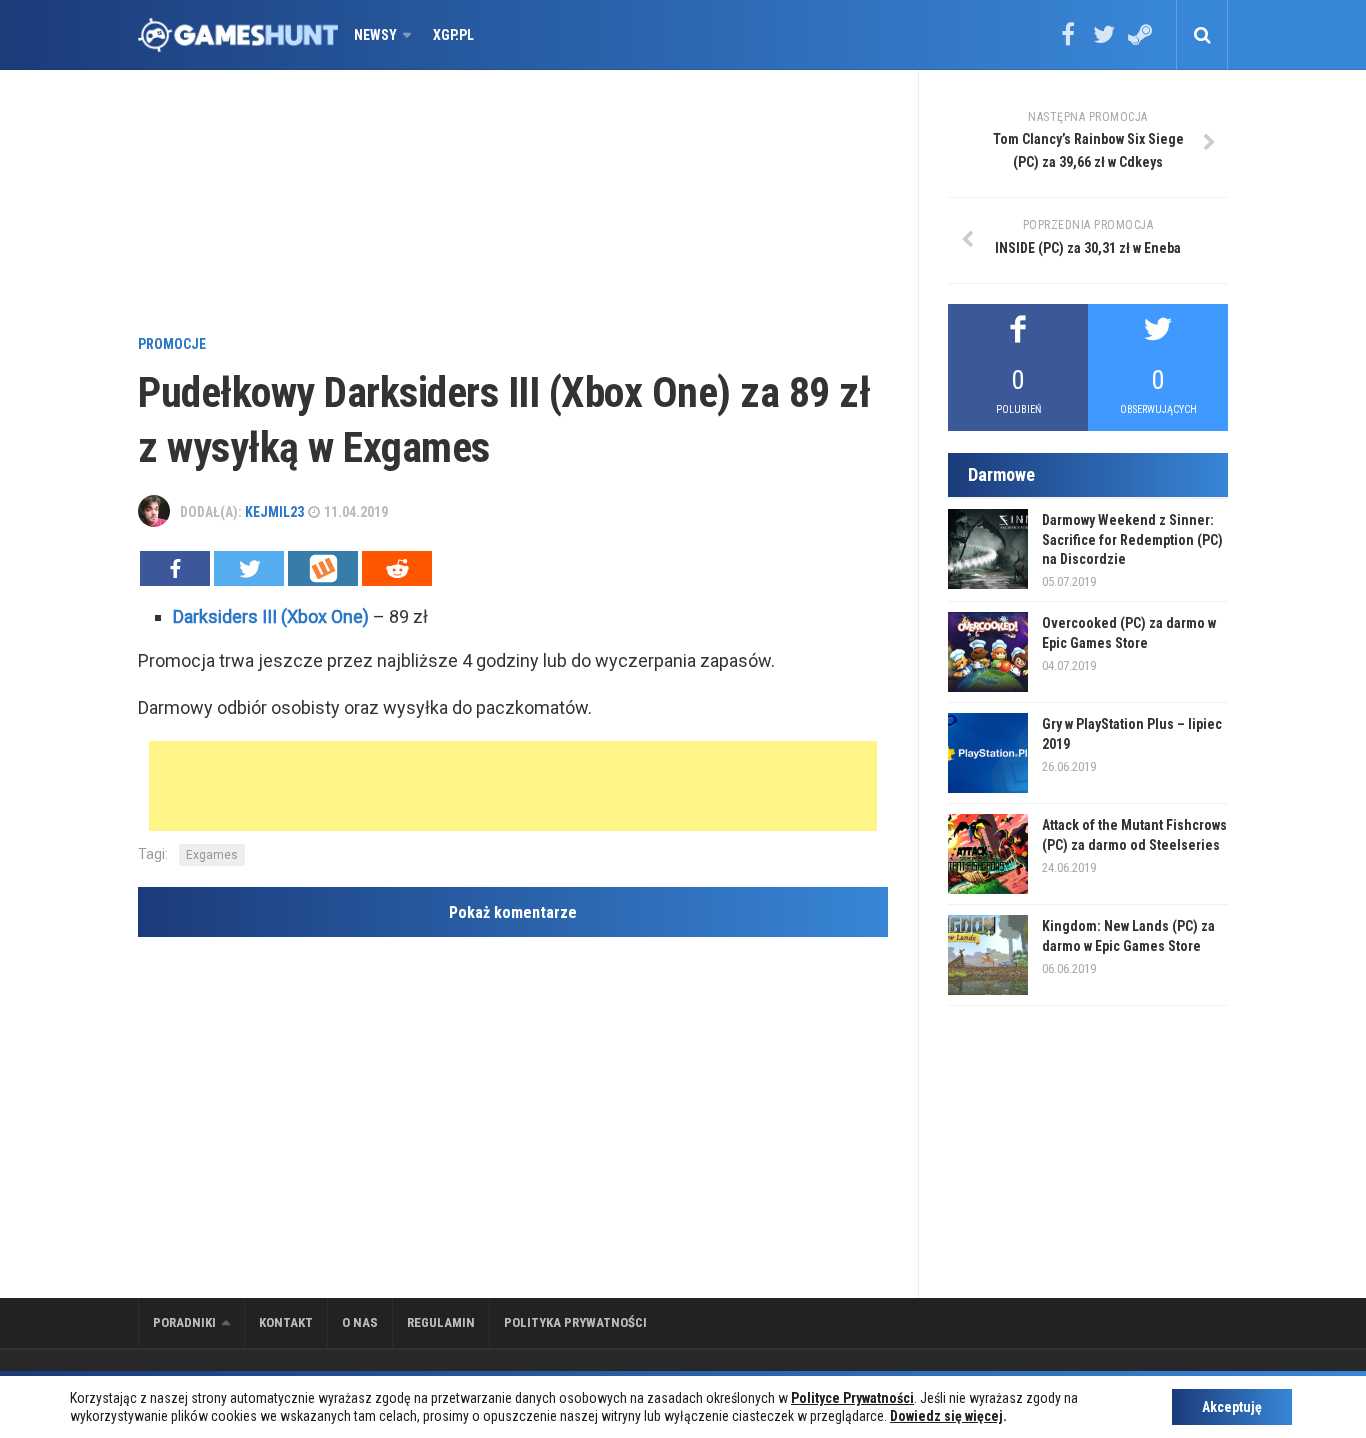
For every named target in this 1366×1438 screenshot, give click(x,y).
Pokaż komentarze (513, 912)
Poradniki (184, 1322)
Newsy (375, 35)
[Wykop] (323, 568)
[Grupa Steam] (1140, 41)
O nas (360, 1322)
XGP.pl (453, 35)
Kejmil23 (274, 512)
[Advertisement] (513, 205)
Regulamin (441, 1322)
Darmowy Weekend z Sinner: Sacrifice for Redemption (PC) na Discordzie (1132, 539)
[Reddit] (397, 568)
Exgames (212, 855)
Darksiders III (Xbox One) (271, 616)
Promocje (172, 344)
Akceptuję (1232, 1407)
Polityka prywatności (575, 1322)
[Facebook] (1068, 41)
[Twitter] (1104, 41)
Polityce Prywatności (852, 1398)
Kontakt (286, 1322)
